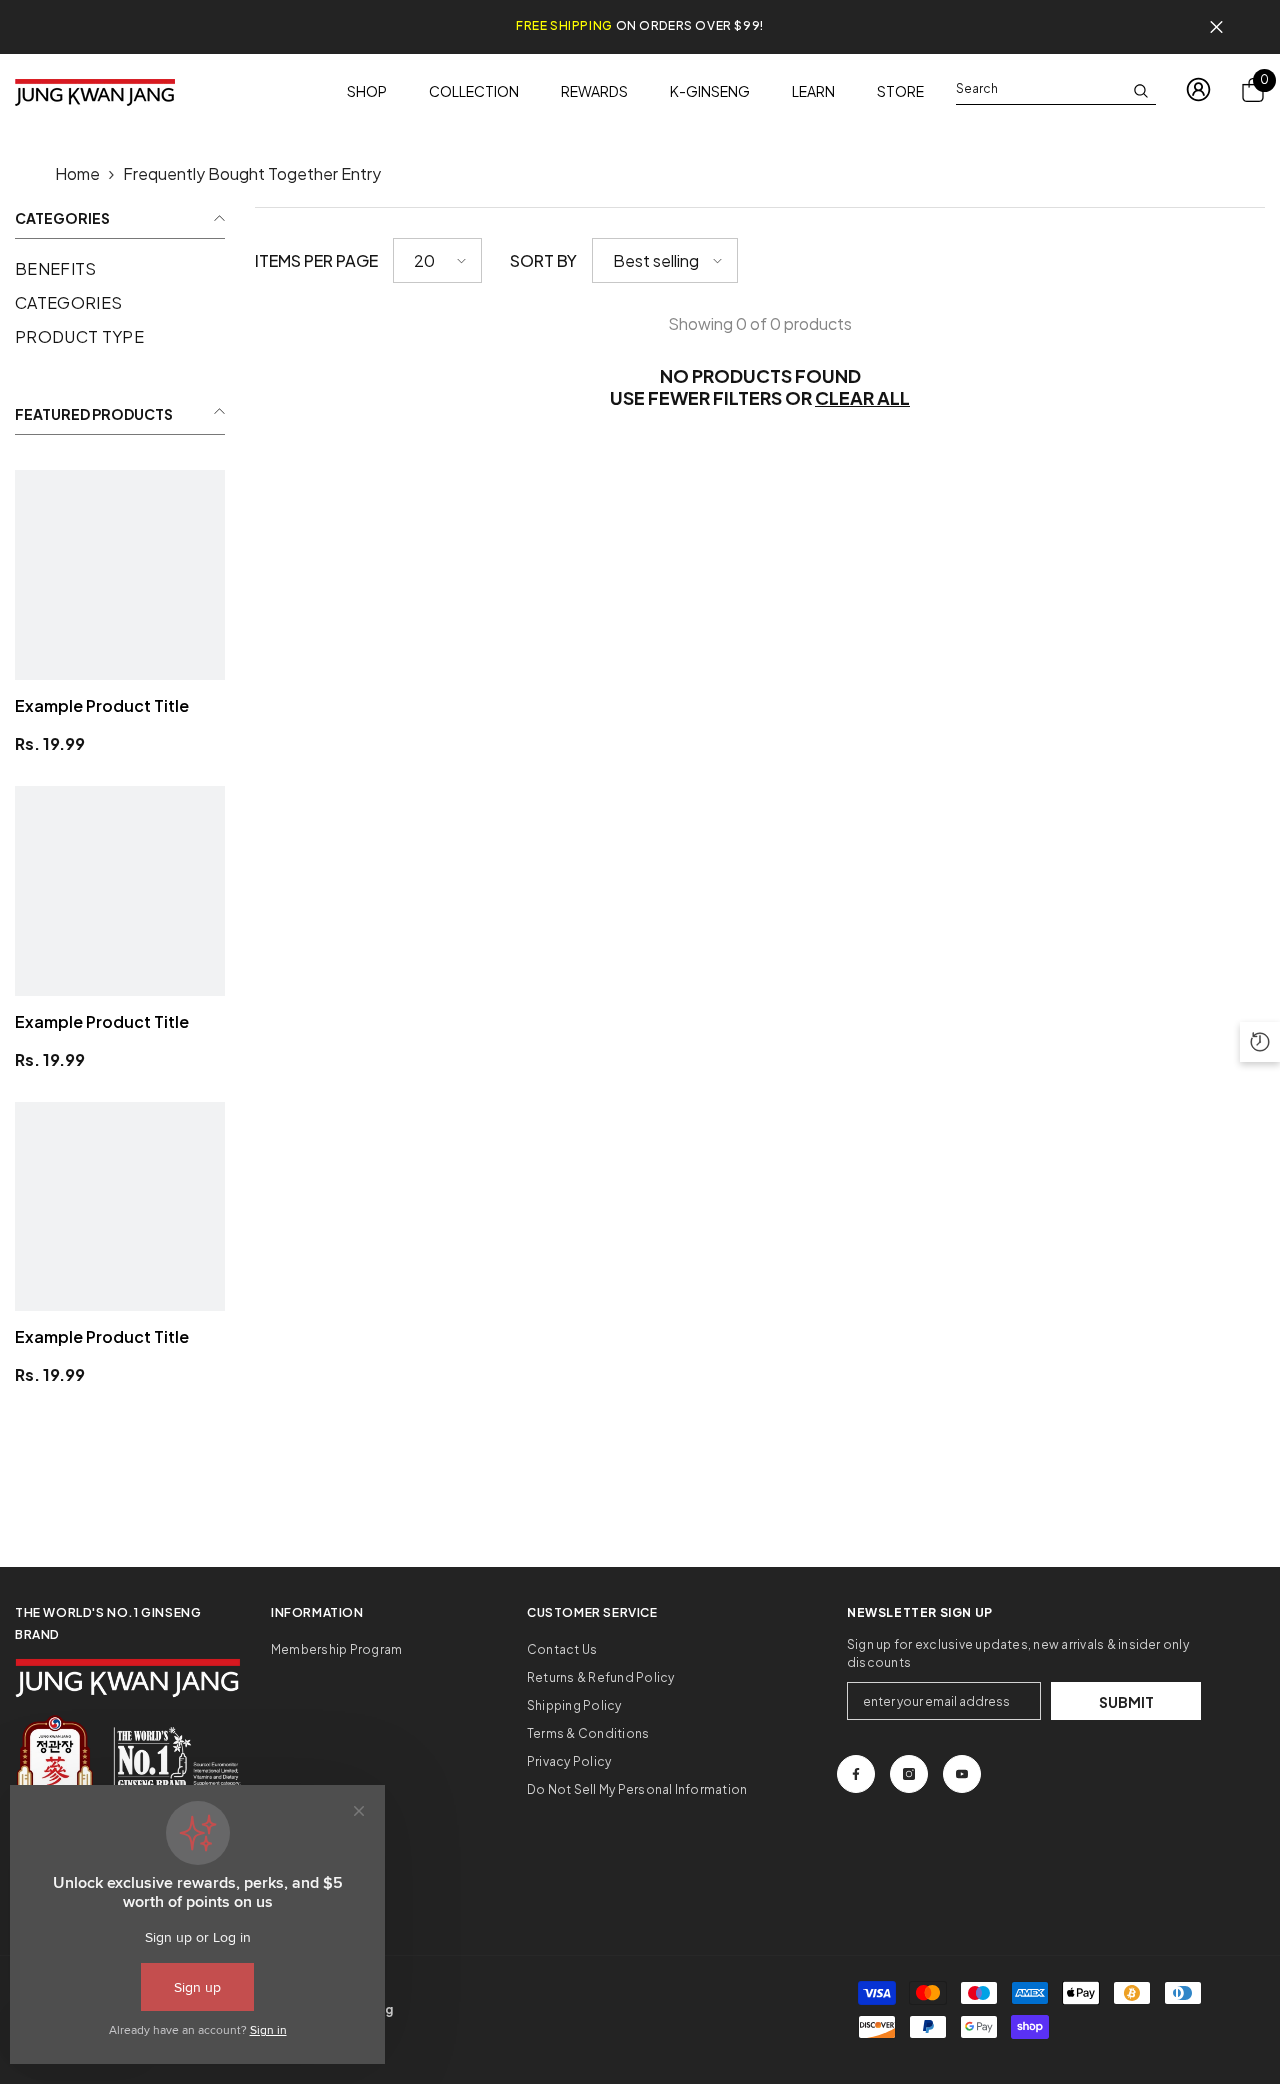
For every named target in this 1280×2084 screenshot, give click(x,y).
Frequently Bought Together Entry (252, 173)
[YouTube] (962, 1774)
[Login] (1198, 89)
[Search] (1056, 89)
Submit (1126, 1702)
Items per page (316, 260)
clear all (862, 398)
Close (1216, 27)
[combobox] (1040, 89)
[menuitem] (120, 269)
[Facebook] (856, 1774)
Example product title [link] (102, 705)
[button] (437, 260)
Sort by (543, 260)
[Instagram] (909, 1774)
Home (77, 173)
